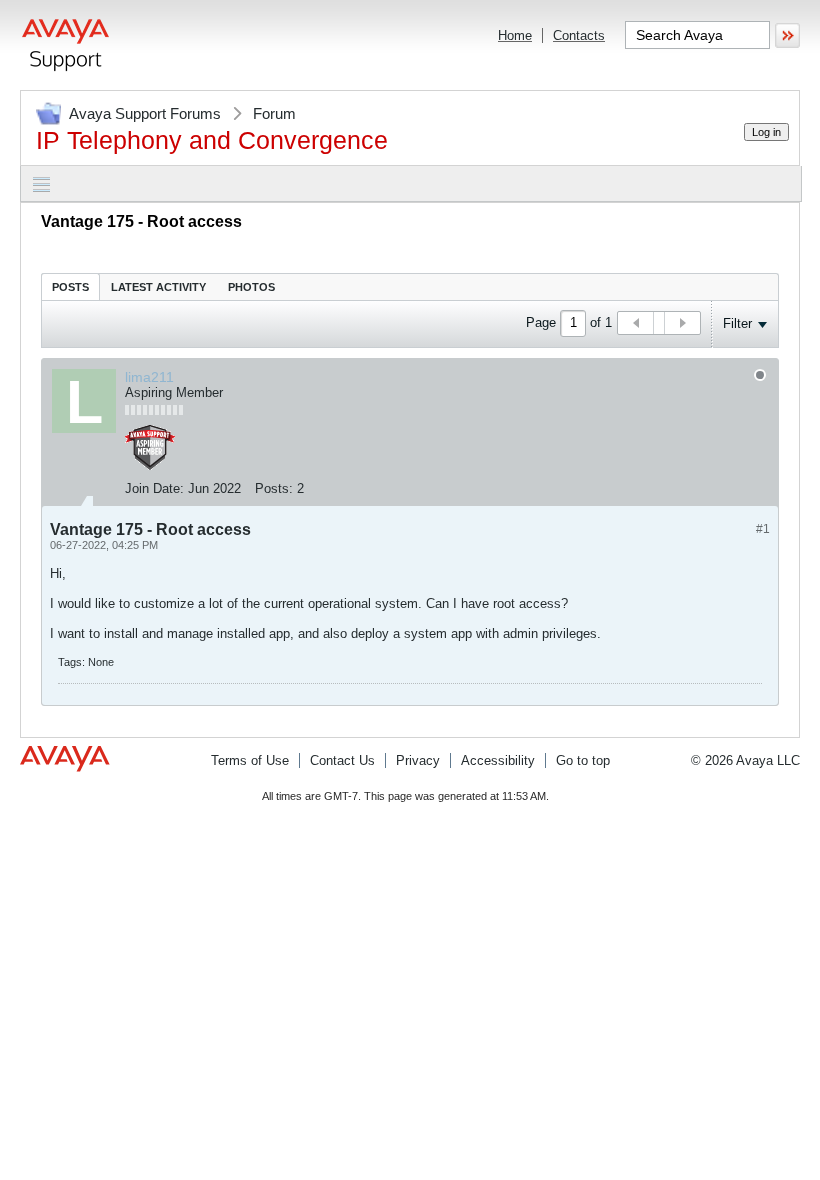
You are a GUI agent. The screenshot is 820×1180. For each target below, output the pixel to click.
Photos (251, 287)
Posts (70, 287)
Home (515, 35)
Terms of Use (250, 760)
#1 (763, 529)
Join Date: (154, 488)
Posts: (274, 488)
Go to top (583, 760)
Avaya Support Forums (145, 113)
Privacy (418, 760)
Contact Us (342, 760)
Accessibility (498, 760)
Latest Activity (158, 287)
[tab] (70, 286)
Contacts (579, 35)
